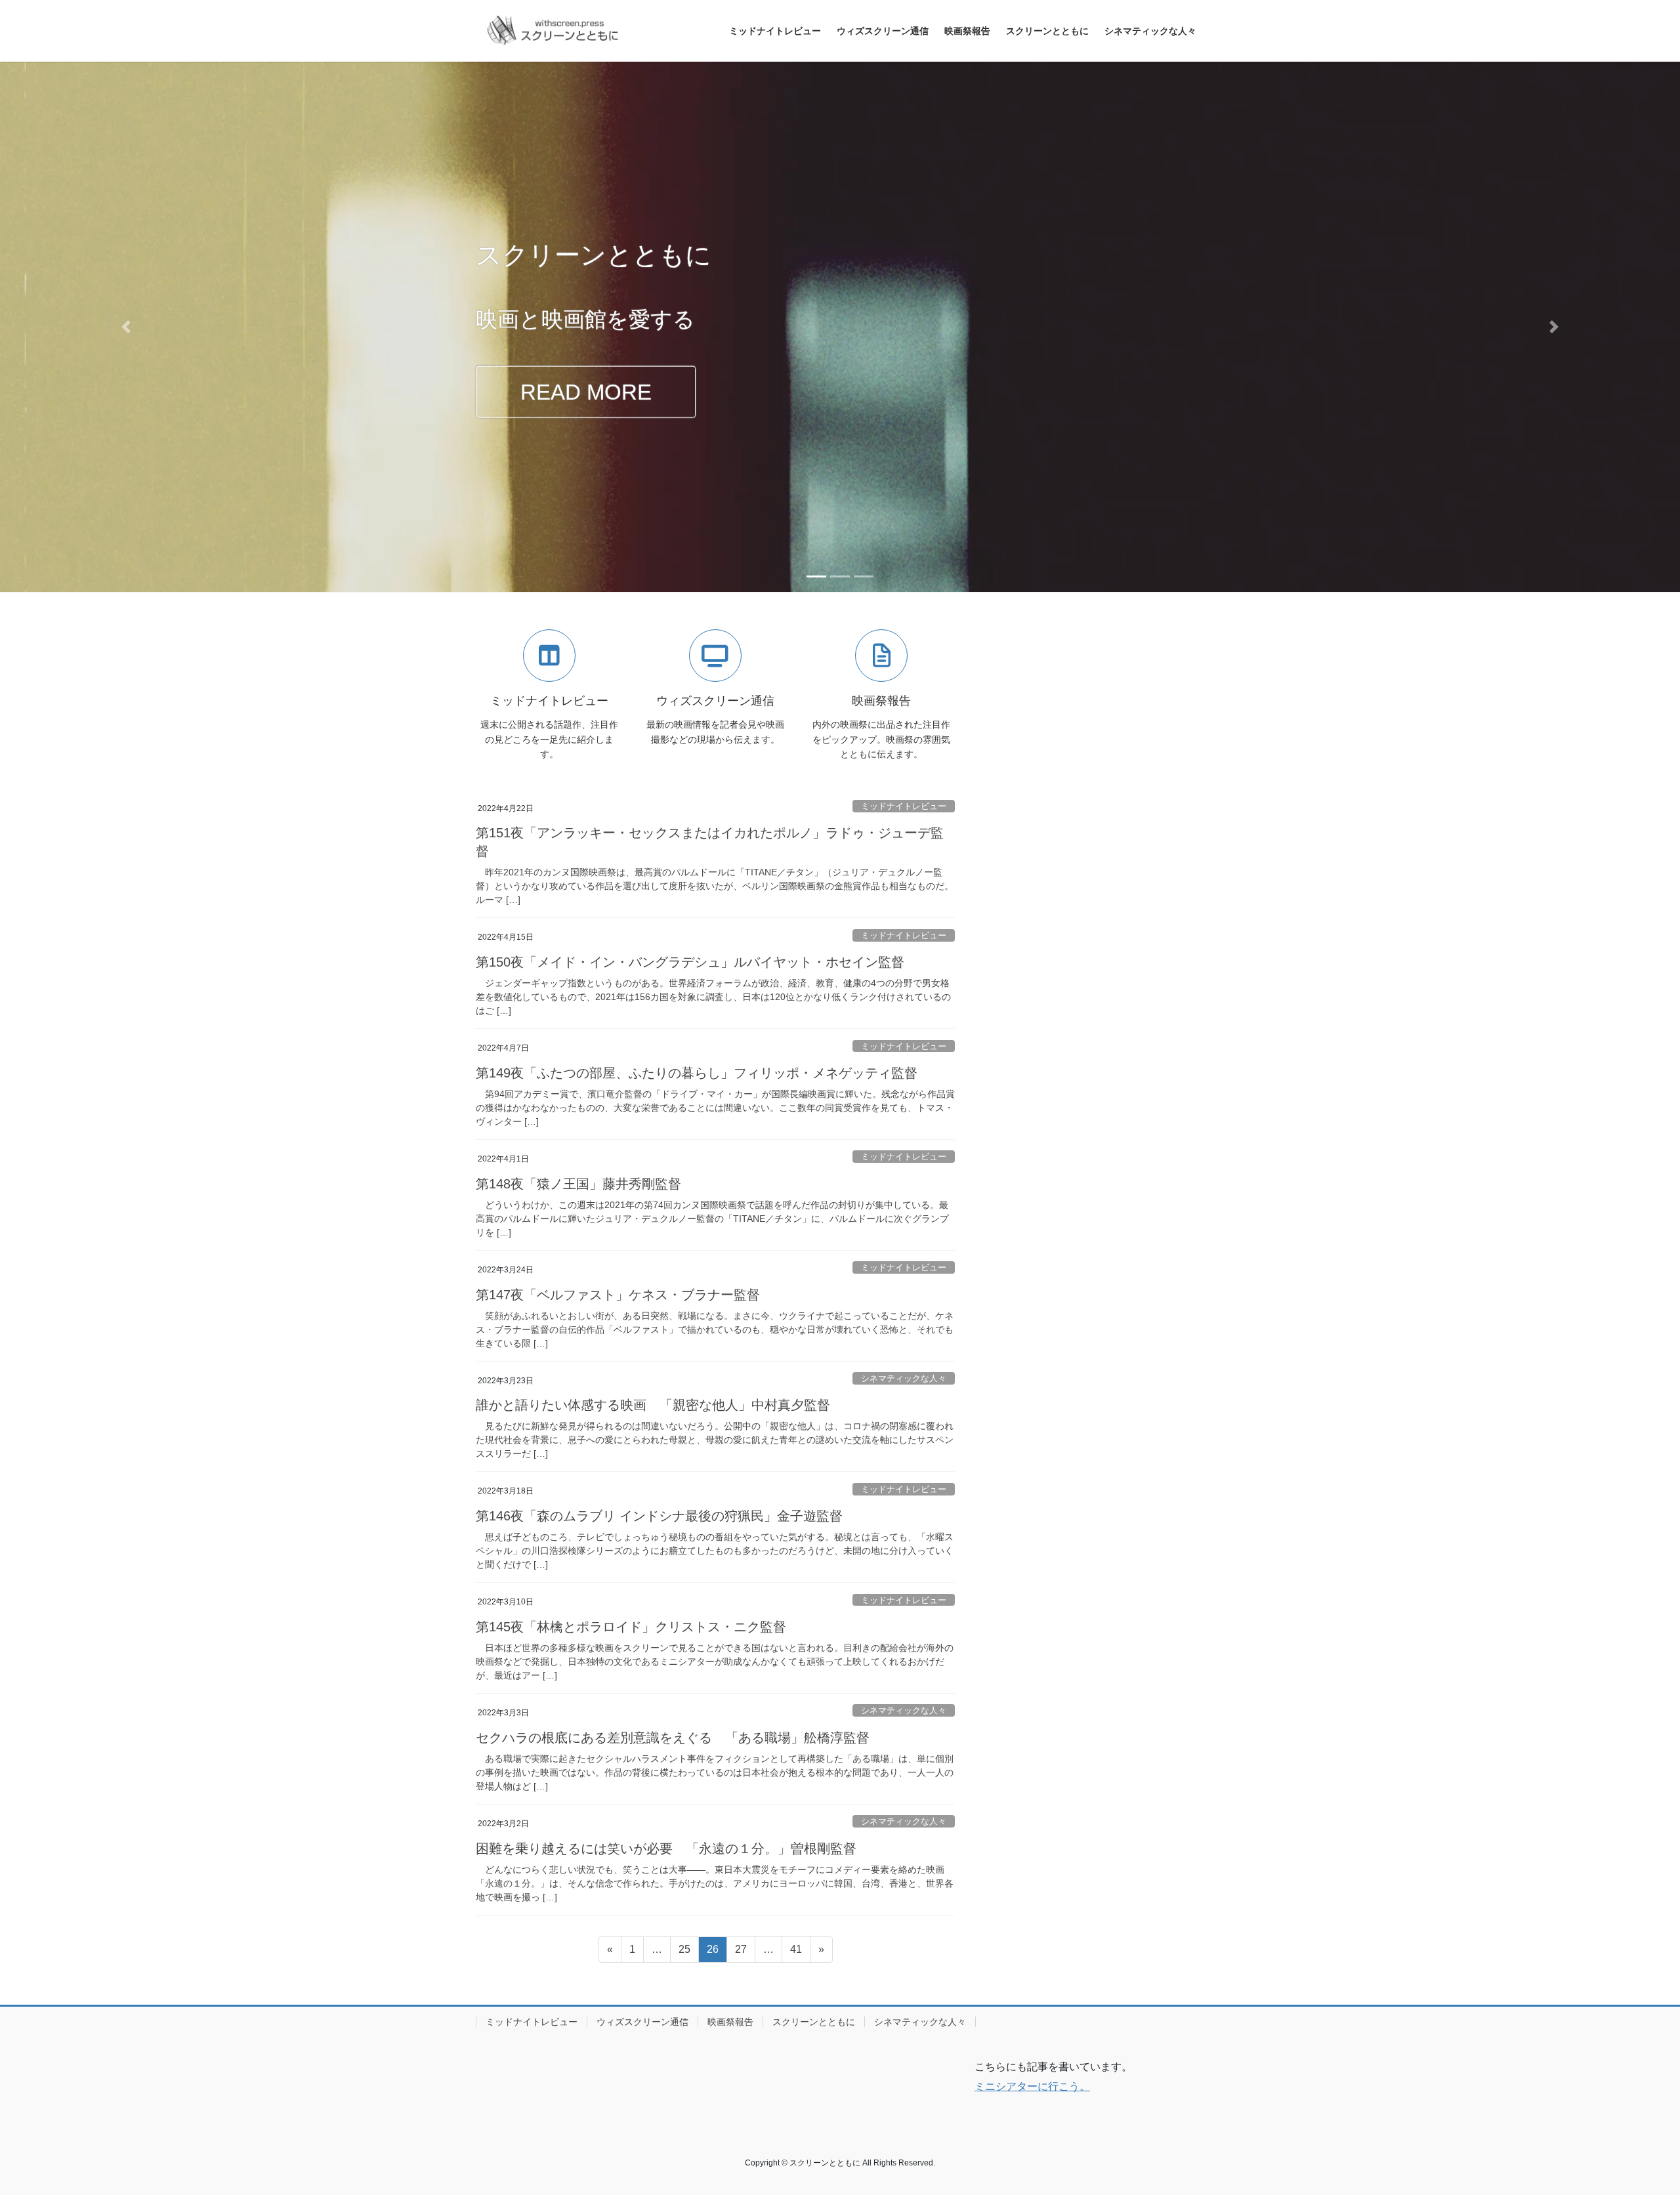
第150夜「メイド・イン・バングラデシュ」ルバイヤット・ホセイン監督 (690, 962)
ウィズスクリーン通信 (642, 2022)
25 (684, 1953)
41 (796, 1953)
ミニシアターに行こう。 (1032, 2086)
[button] (126, 327)
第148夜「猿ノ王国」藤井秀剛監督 (578, 1184)
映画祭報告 (730, 2022)
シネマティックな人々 (904, 1378)
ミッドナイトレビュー (904, 806)
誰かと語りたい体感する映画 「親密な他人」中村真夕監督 (653, 1405)
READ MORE (586, 391)
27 (741, 1953)
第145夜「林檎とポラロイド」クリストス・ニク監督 (631, 1627)
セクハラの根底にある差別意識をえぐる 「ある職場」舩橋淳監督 (673, 1738)
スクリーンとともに (814, 2022)
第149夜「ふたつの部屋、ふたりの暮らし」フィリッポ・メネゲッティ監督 (697, 1073)
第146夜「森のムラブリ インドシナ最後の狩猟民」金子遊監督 (659, 1516)
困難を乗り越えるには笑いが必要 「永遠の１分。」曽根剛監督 (666, 1849)
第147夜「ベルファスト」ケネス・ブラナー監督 (618, 1295)
